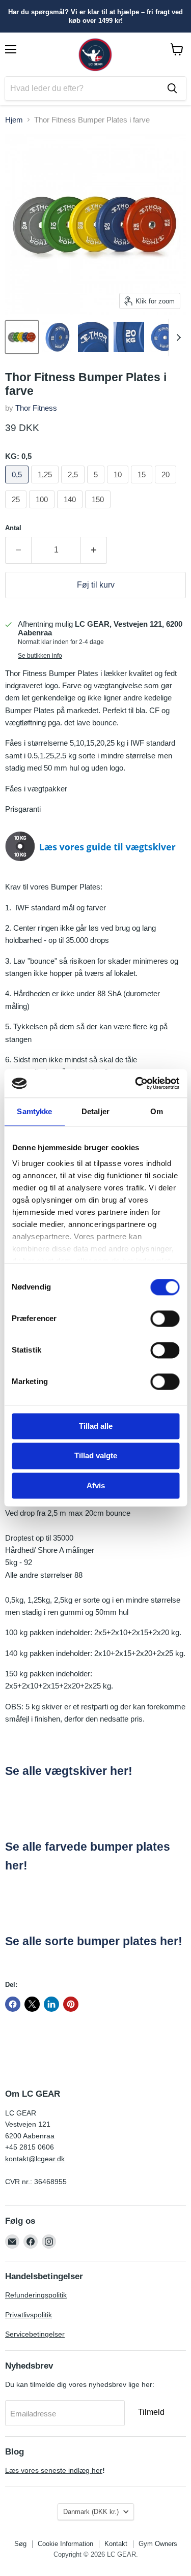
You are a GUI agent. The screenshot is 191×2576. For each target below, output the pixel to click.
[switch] (165, 1318)
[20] (167, 486)
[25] (17, 511)
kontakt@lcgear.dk (35, 2159)
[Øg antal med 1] (94, 550)
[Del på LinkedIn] (51, 2004)
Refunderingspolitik (36, 2295)
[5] (97, 486)
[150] (99, 511)
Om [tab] (157, 1111)
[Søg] (172, 88)
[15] (143, 486)
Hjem (14, 120)
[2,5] (74, 486)
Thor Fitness (36, 408)
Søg (20, 2544)
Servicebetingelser (35, 2334)
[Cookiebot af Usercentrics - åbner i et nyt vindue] (136, 1083)
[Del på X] (32, 2004)
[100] (43, 511)
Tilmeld (151, 2412)
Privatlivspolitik (29, 2315)
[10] (119, 486)
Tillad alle (96, 1426)
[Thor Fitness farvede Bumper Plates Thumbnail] (22, 337)
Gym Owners (158, 2544)
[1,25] (46, 486)
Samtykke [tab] (34, 1111)
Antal (13, 528)
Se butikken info (40, 656)
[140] (71, 511)
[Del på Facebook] (13, 2004)
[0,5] (18, 486)
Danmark (91, 2512)
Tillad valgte (96, 1456)
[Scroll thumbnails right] (177, 338)
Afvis (96, 1485)
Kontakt (116, 2544)
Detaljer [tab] (95, 1111)
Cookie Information (65, 2544)
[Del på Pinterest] (71, 2004)
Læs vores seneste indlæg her (54, 2470)
